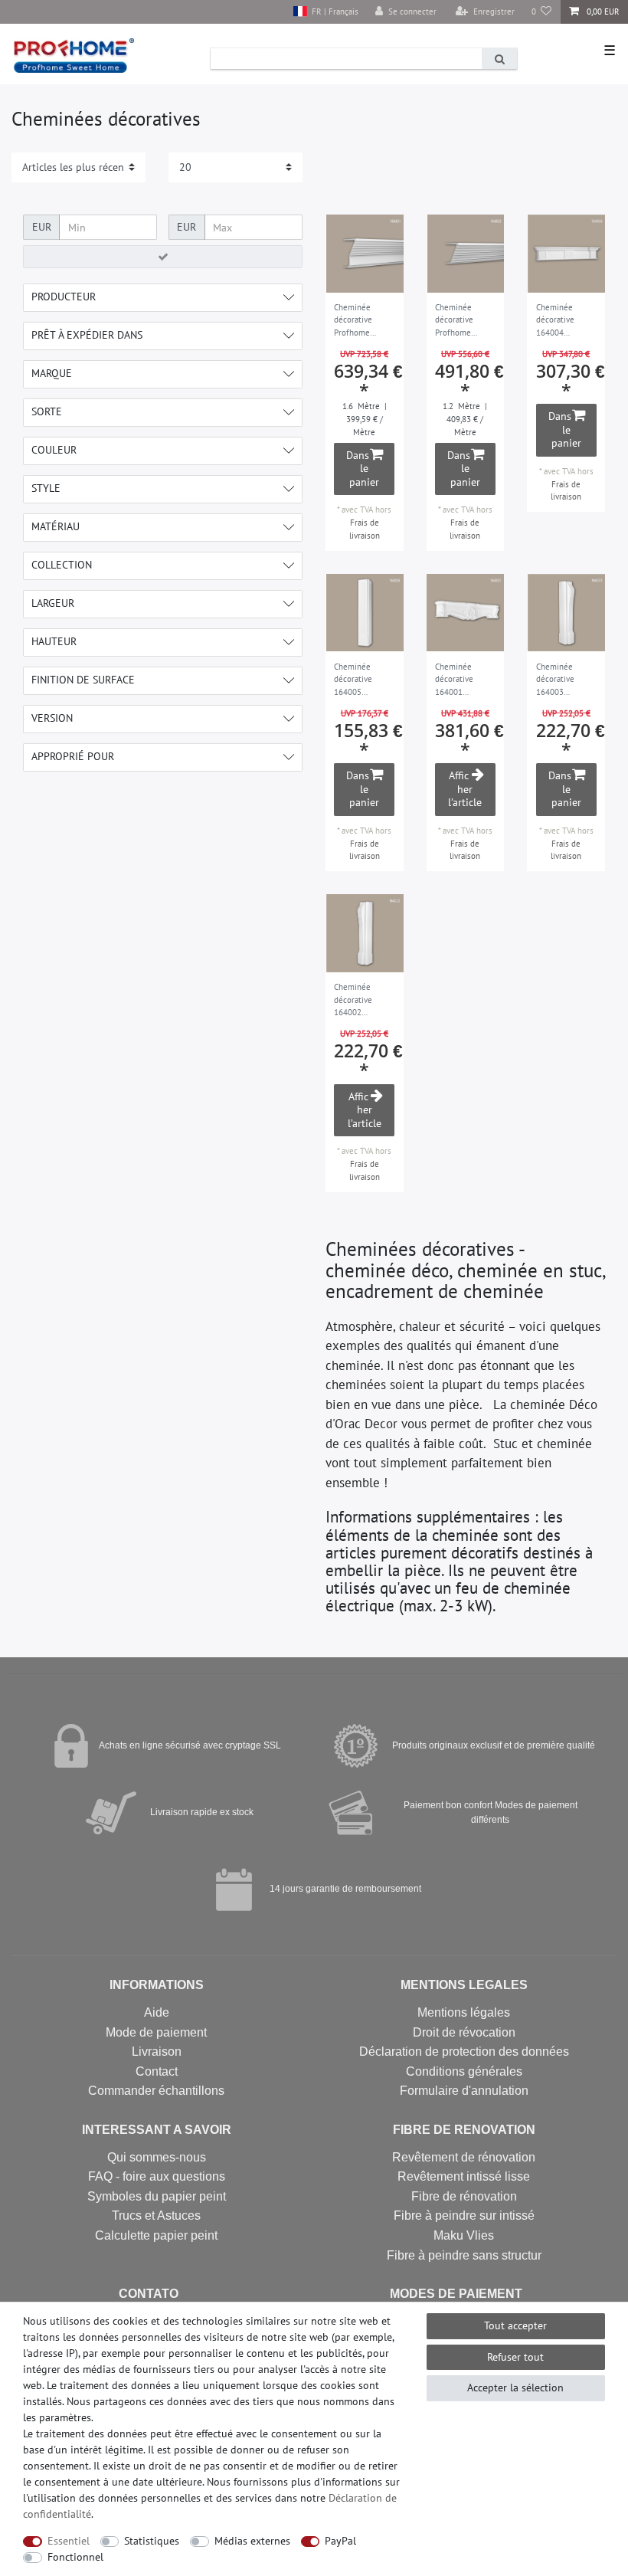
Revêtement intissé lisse (464, 2176)
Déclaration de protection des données (464, 2052)
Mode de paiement (156, 2032)
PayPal (340, 2541)
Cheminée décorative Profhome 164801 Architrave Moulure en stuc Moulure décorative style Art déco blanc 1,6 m (364, 321)
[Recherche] (499, 59)
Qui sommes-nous (157, 2157)
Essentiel (69, 2541)
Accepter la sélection (515, 2388)
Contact (157, 2071)
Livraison (157, 2052)
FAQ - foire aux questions (157, 2176)
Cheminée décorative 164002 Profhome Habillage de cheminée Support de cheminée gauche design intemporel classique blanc (361, 1001)
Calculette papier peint (156, 2235)
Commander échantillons (156, 2091)
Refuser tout (515, 2357)
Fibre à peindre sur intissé (464, 2215)
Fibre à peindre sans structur (464, 2255)
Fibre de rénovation (464, 2196)
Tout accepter (515, 2325)
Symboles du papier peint (157, 2196)
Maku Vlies (464, 2235)
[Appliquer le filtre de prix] (163, 257)
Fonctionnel (75, 2557)
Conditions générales (464, 2071)
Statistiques (152, 2541)
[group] (365, 254)
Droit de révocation (464, 2032)
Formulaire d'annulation (464, 2091)
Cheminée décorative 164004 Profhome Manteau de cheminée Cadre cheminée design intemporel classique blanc (566, 321)
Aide (157, 2012)
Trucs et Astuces (156, 2215)
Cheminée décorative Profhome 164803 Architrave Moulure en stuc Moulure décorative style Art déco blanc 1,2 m (465, 321)
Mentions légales (464, 2012)
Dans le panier (363, 469)
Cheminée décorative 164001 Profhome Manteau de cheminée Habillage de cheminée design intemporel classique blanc (463, 680)
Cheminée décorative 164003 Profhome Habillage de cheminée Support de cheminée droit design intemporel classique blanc (564, 680)
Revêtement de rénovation (464, 2157)
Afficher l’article (465, 789)
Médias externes (252, 2541)
